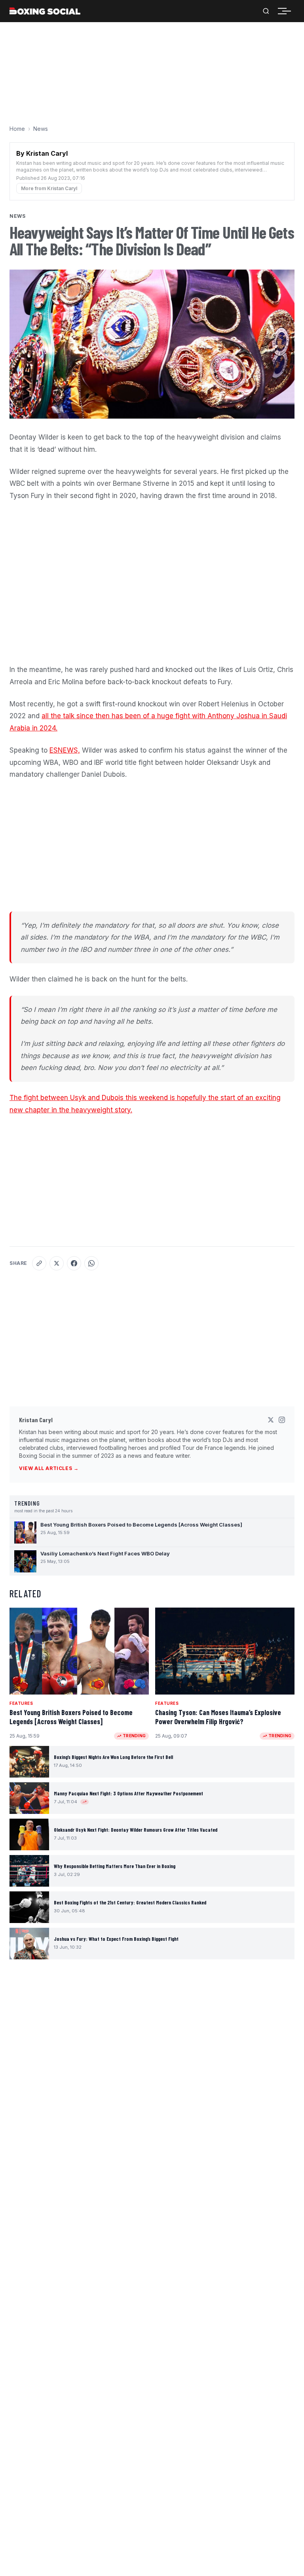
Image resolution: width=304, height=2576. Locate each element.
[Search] (266, 11)
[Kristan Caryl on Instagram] (282, 1420)
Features (21, 1703)
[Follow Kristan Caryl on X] (271, 1420)
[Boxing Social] (45, 11)
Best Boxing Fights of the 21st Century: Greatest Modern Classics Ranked (130, 1902)
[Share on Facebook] (74, 1263)
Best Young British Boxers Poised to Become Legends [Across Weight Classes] (71, 1717)
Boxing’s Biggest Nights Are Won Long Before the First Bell (113, 1757)
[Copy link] (39, 1263)
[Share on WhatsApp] (91, 1263)
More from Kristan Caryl (49, 188)
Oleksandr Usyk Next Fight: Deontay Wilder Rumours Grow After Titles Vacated (136, 1830)
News (41, 129)
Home (17, 129)
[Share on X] (57, 1263)
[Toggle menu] (287, 11)
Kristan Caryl (36, 1420)
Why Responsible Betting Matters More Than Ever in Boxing (115, 1866)
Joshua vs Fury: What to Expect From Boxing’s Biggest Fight (116, 1939)
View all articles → (49, 1468)
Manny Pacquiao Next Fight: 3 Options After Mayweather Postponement (128, 1793)
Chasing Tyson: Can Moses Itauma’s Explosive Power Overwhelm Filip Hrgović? (218, 1717)
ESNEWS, (65, 750)
